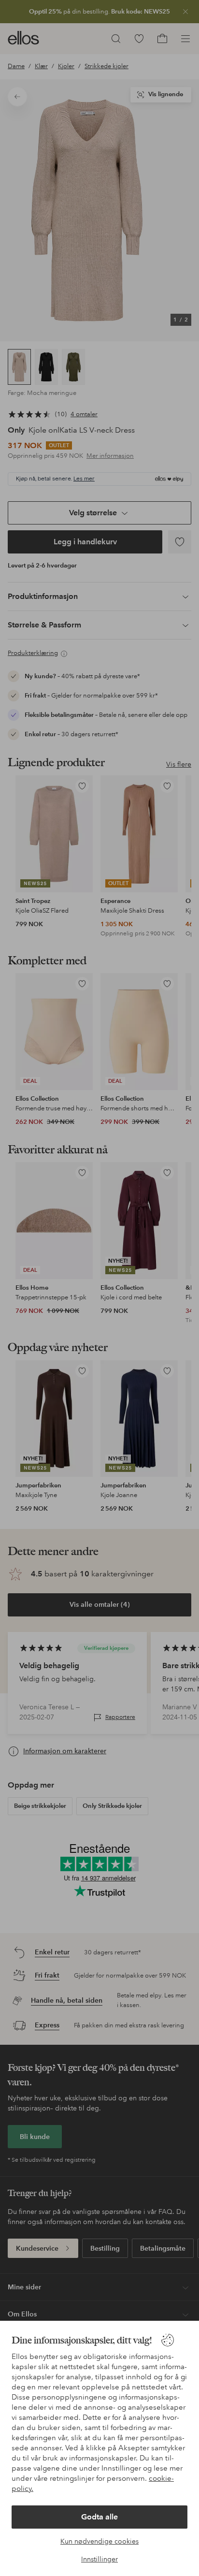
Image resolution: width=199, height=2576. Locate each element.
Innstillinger (99, 2559)
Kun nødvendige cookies (99, 2541)
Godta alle (99, 2517)
